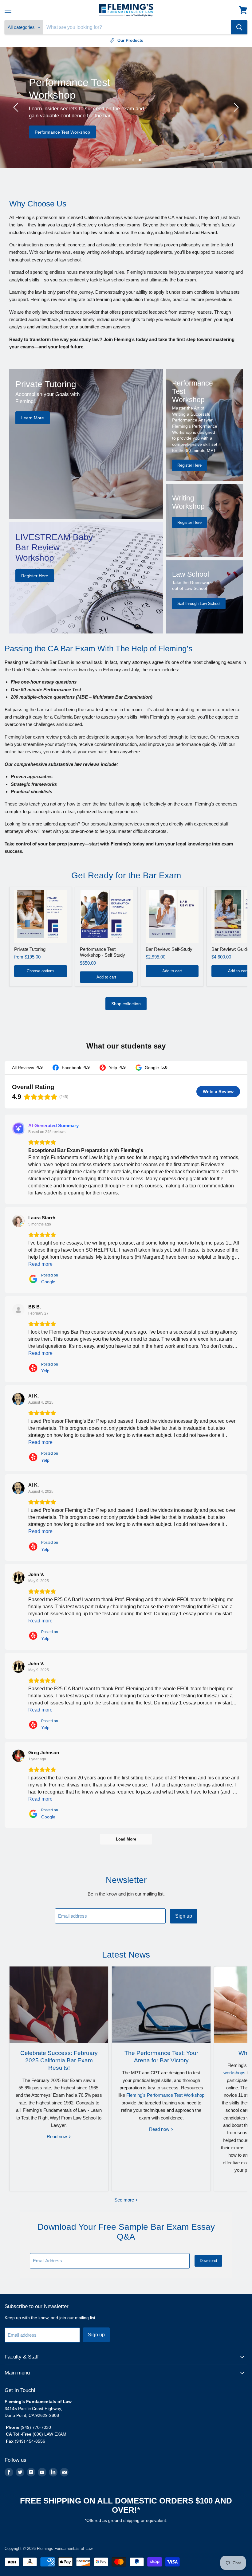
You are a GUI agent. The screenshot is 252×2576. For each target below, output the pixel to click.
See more (125, 2200)
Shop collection (126, 1004)
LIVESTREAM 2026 (122, 147)
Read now (57, 2137)
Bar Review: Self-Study (169, 949)
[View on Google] (18, 1221)
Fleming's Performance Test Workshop (165, 2095)
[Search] (239, 27)
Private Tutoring (30, 949)
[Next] (235, 107)
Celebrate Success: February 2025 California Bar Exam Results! (59, 2060)
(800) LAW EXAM (50, 2434)
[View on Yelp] (18, 1310)
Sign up (184, 1916)
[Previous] (17, 107)
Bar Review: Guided (232, 949)
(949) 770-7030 (36, 2427)
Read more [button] (40, 1264)
